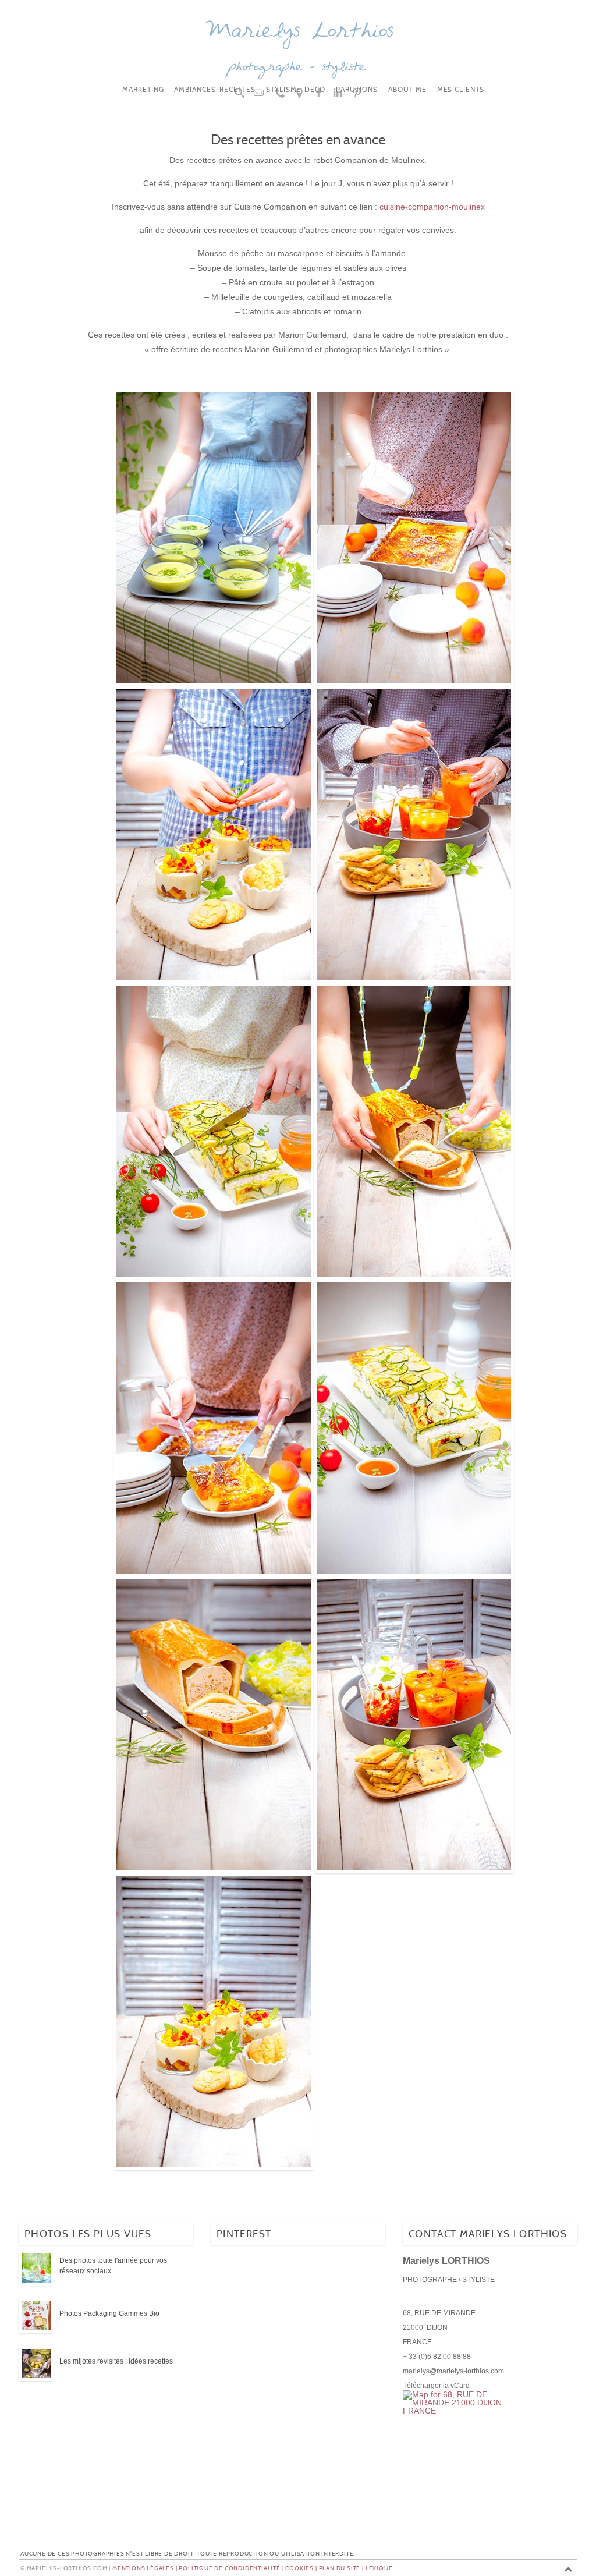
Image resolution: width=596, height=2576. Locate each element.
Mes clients (461, 90)
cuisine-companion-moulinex (432, 207)
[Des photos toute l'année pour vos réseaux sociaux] (36, 2269)
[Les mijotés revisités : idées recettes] (36, 2364)
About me (407, 90)
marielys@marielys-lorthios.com (453, 2371)
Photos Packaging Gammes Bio (109, 2313)
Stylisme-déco (296, 90)
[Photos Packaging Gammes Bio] (36, 2316)
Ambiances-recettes (214, 90)
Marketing (143, 90)
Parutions (357, 90)
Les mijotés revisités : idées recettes (116, 2361)
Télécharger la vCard (436, 2386)
